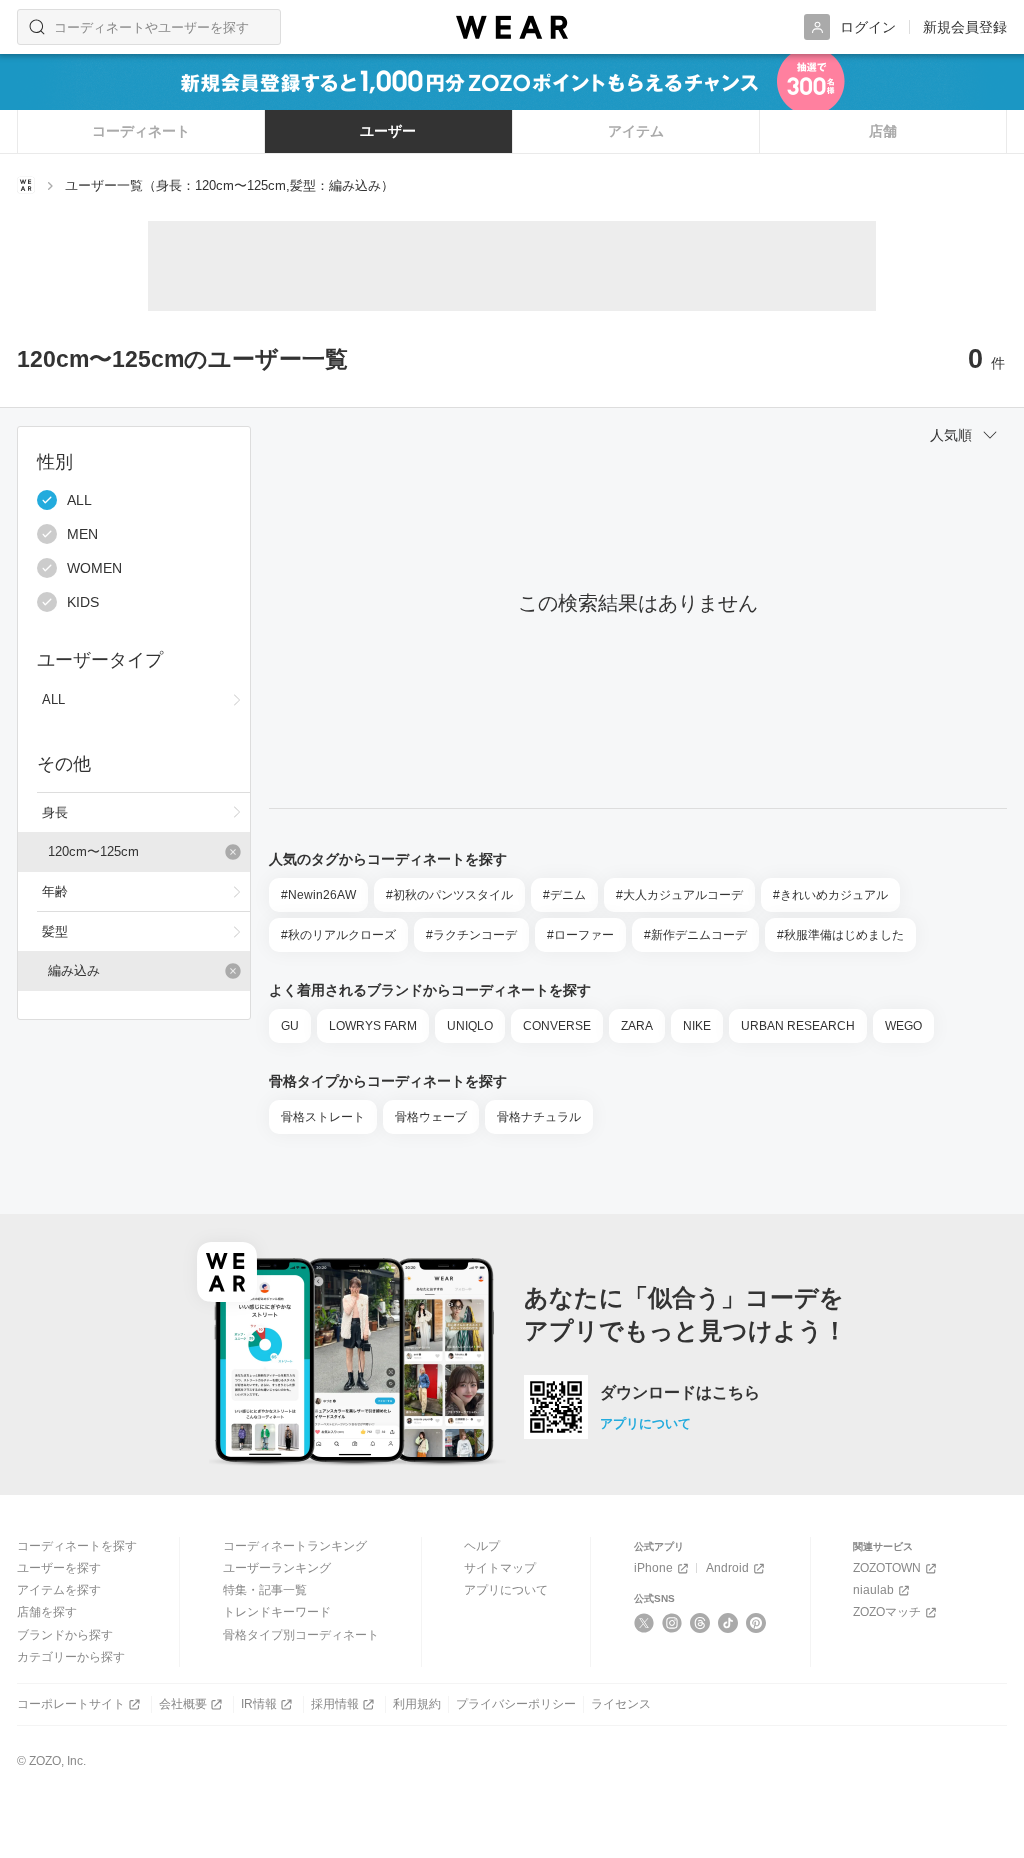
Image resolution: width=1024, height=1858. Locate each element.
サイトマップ (500, 1568)
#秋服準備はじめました (840, 935)
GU (290, 1026)
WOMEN (94, 568)
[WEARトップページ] (26, 185)
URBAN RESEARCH (798, 1026)
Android (727, 1568)
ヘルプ (482, 1546)
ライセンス (621, 1704)
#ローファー (580, 935)
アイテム (636, 131)
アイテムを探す (59, 1590)
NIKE (697, 1026)
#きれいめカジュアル (830, 895)
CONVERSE (557, 1026)
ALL (79, 500)
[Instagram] (672, 1623)
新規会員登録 (965, 27)
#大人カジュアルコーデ (679, 895)
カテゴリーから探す (71, 1657)
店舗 (883, 131)
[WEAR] (512, 27)
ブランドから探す (65, 1635)
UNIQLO (470, 1026)
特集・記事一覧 (265, 1590)
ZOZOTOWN (887, 1568)
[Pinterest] (756, 1623)
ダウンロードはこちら (680, 1393)
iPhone (653, 1568)
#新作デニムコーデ (695, 935)
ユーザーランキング (277, 1568)
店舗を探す (47, 1612)
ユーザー (388, 131)
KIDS (83, 602)
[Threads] (700, 1623)
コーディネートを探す (77, 1546)
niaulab (873, 1590)
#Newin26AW (318, 895)
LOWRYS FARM (373, 1026)
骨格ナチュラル (539, 1117)
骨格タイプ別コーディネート (301, 1635)
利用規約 (417, 1704)
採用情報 (335, 1704)
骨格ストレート (323, 1117)
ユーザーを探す (59, 1568)
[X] (644, 1623)
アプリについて (645, 1423)
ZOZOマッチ (887, 1612)
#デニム (564, 895)
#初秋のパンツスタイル (449, 895)
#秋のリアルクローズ (338, 935)
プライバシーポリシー (516, 1704)
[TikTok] (728, 1623)
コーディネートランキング (295, 1546)
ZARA (637, 1026)
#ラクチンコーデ (471, 935)
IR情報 (259, 1704)
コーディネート (141, 131)
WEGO (903, 1026)
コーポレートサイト (71, 1704)
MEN (82, 534)
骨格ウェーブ (431, 1117)
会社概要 (183, 1704)
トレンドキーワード (277, 1612)
